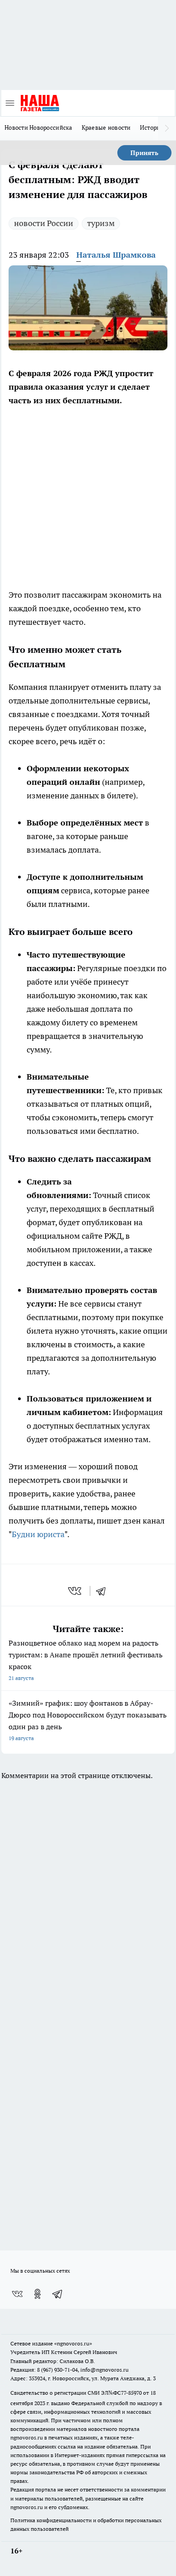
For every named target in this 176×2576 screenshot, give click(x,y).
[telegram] (104, 1591)
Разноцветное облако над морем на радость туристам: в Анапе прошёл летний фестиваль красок (86, 1660)
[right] (167, 128)
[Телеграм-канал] (58, 2294)
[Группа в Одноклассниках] (37, 2294)
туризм (101, 223)
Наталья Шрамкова (116, 255)
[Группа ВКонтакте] (17, 2294)
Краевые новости (106, 127)
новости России (44, 223)
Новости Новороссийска (39, 127)
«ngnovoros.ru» (73, 2343)
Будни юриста (38, 1534)
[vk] (76, 1591)
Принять (144, 153)
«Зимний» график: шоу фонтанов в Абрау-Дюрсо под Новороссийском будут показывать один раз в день (88, 1720)
